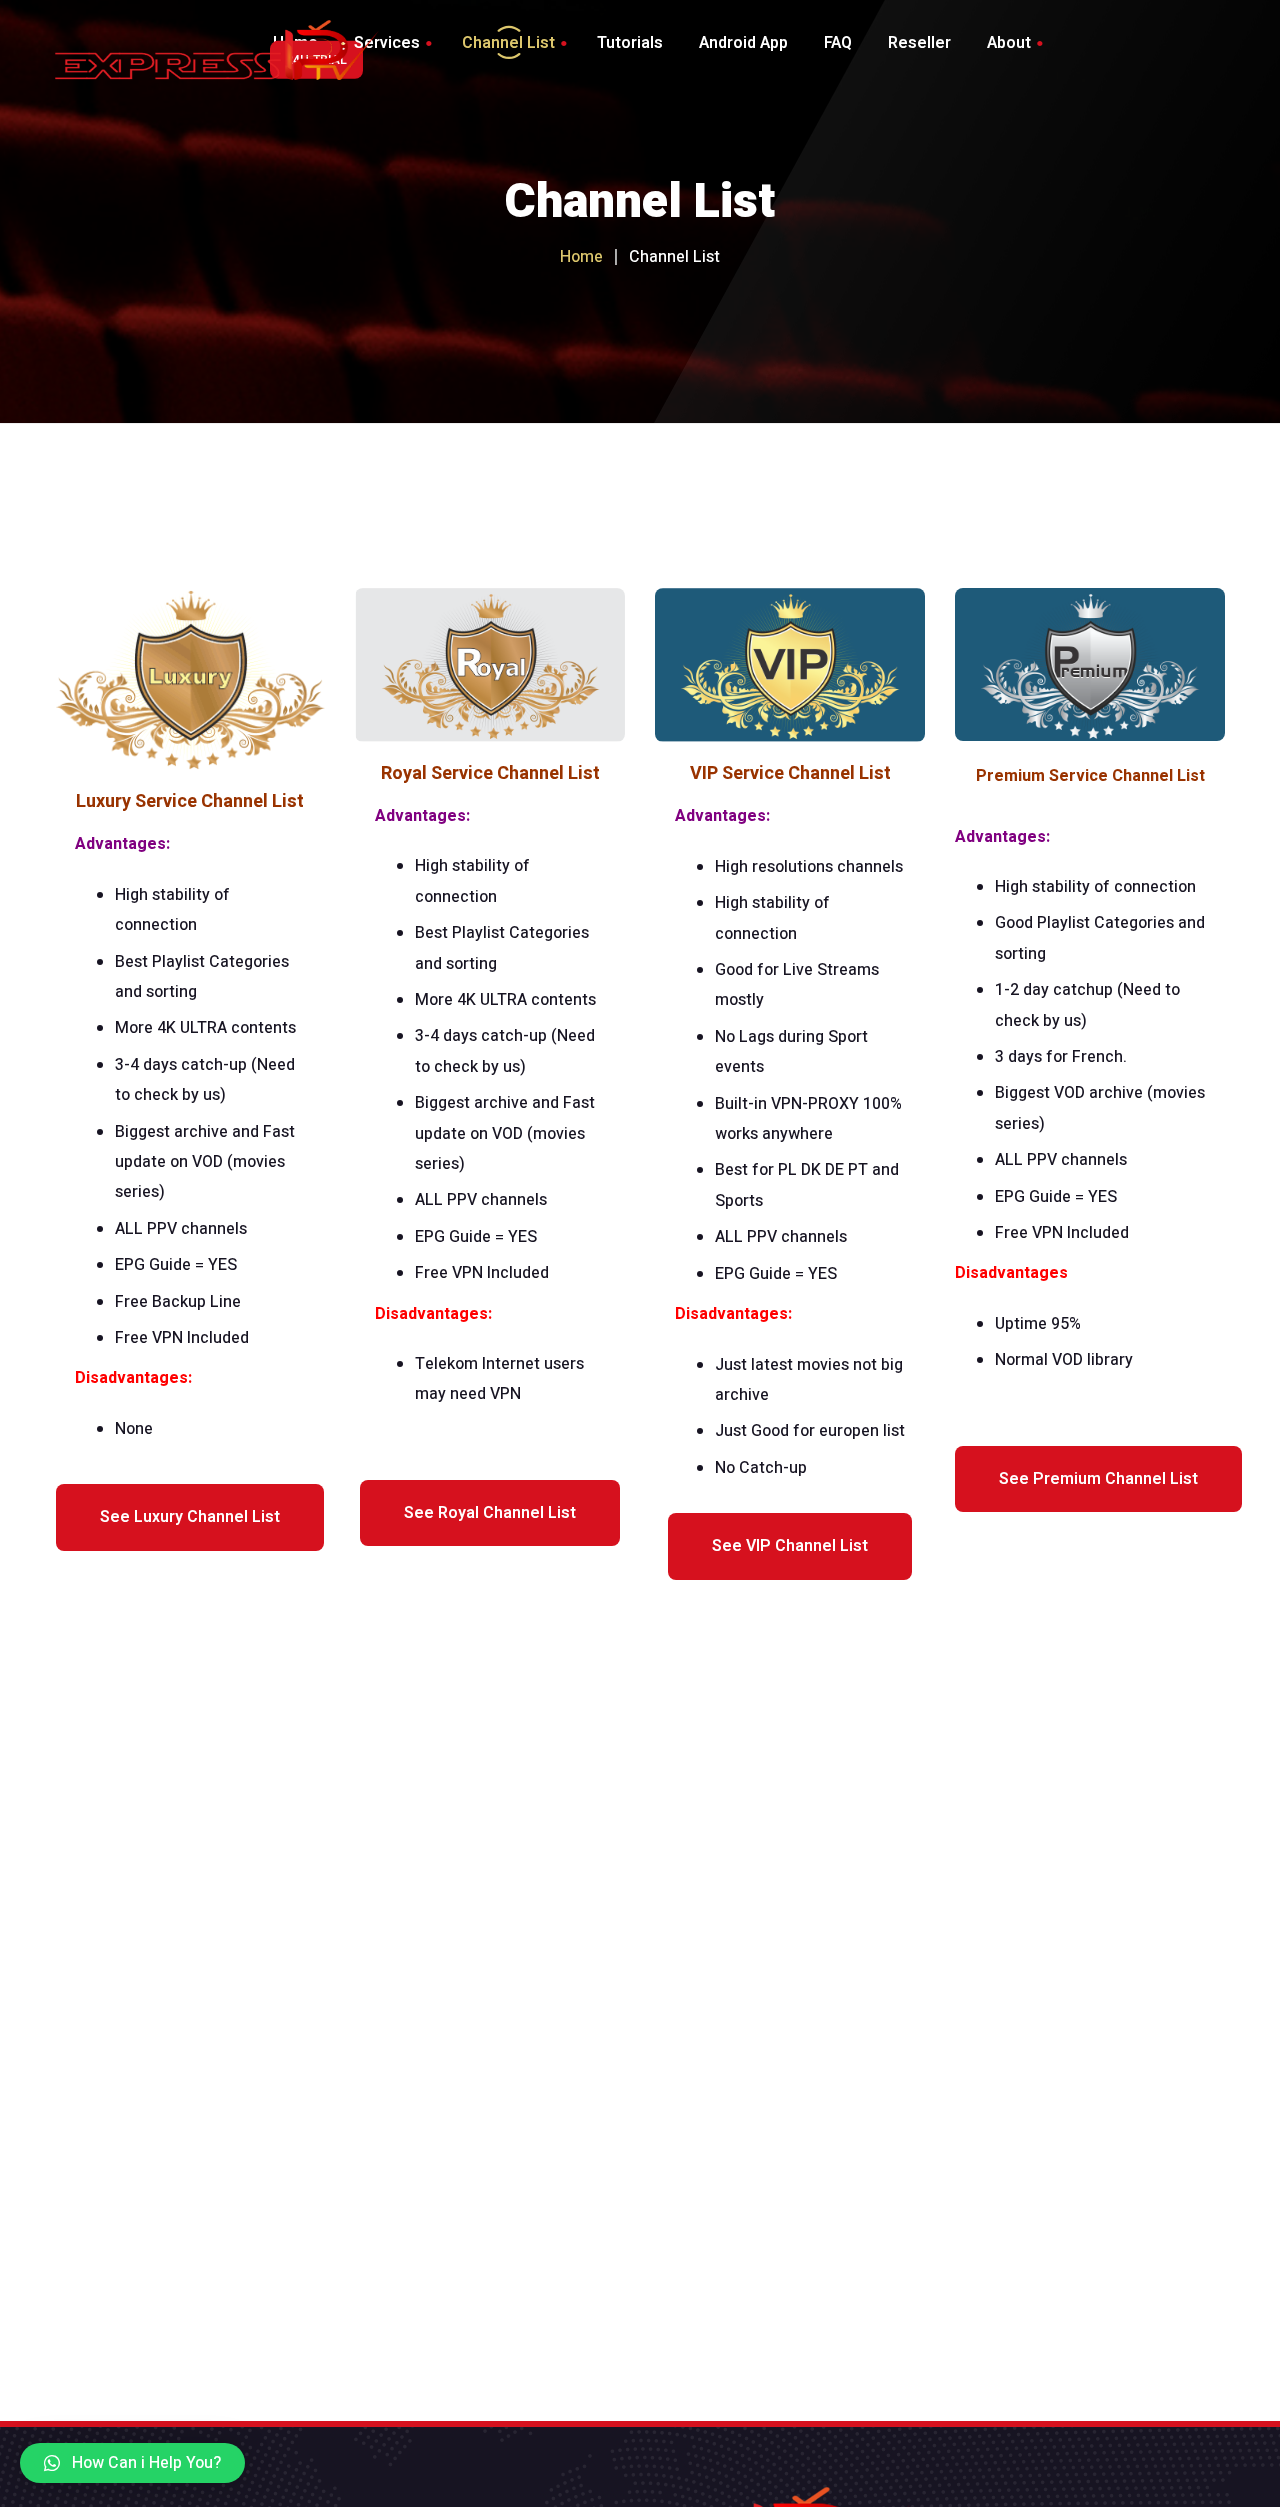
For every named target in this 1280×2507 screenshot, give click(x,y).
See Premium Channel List (1098, 1479)
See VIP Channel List (790, 1546)
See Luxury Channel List (190, 1517)
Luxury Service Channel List (190, 801)
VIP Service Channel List (790, 773)
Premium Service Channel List (1090, 776)
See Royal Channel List (490, 1513)
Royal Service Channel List (490, 773)
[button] (132, 2463)
